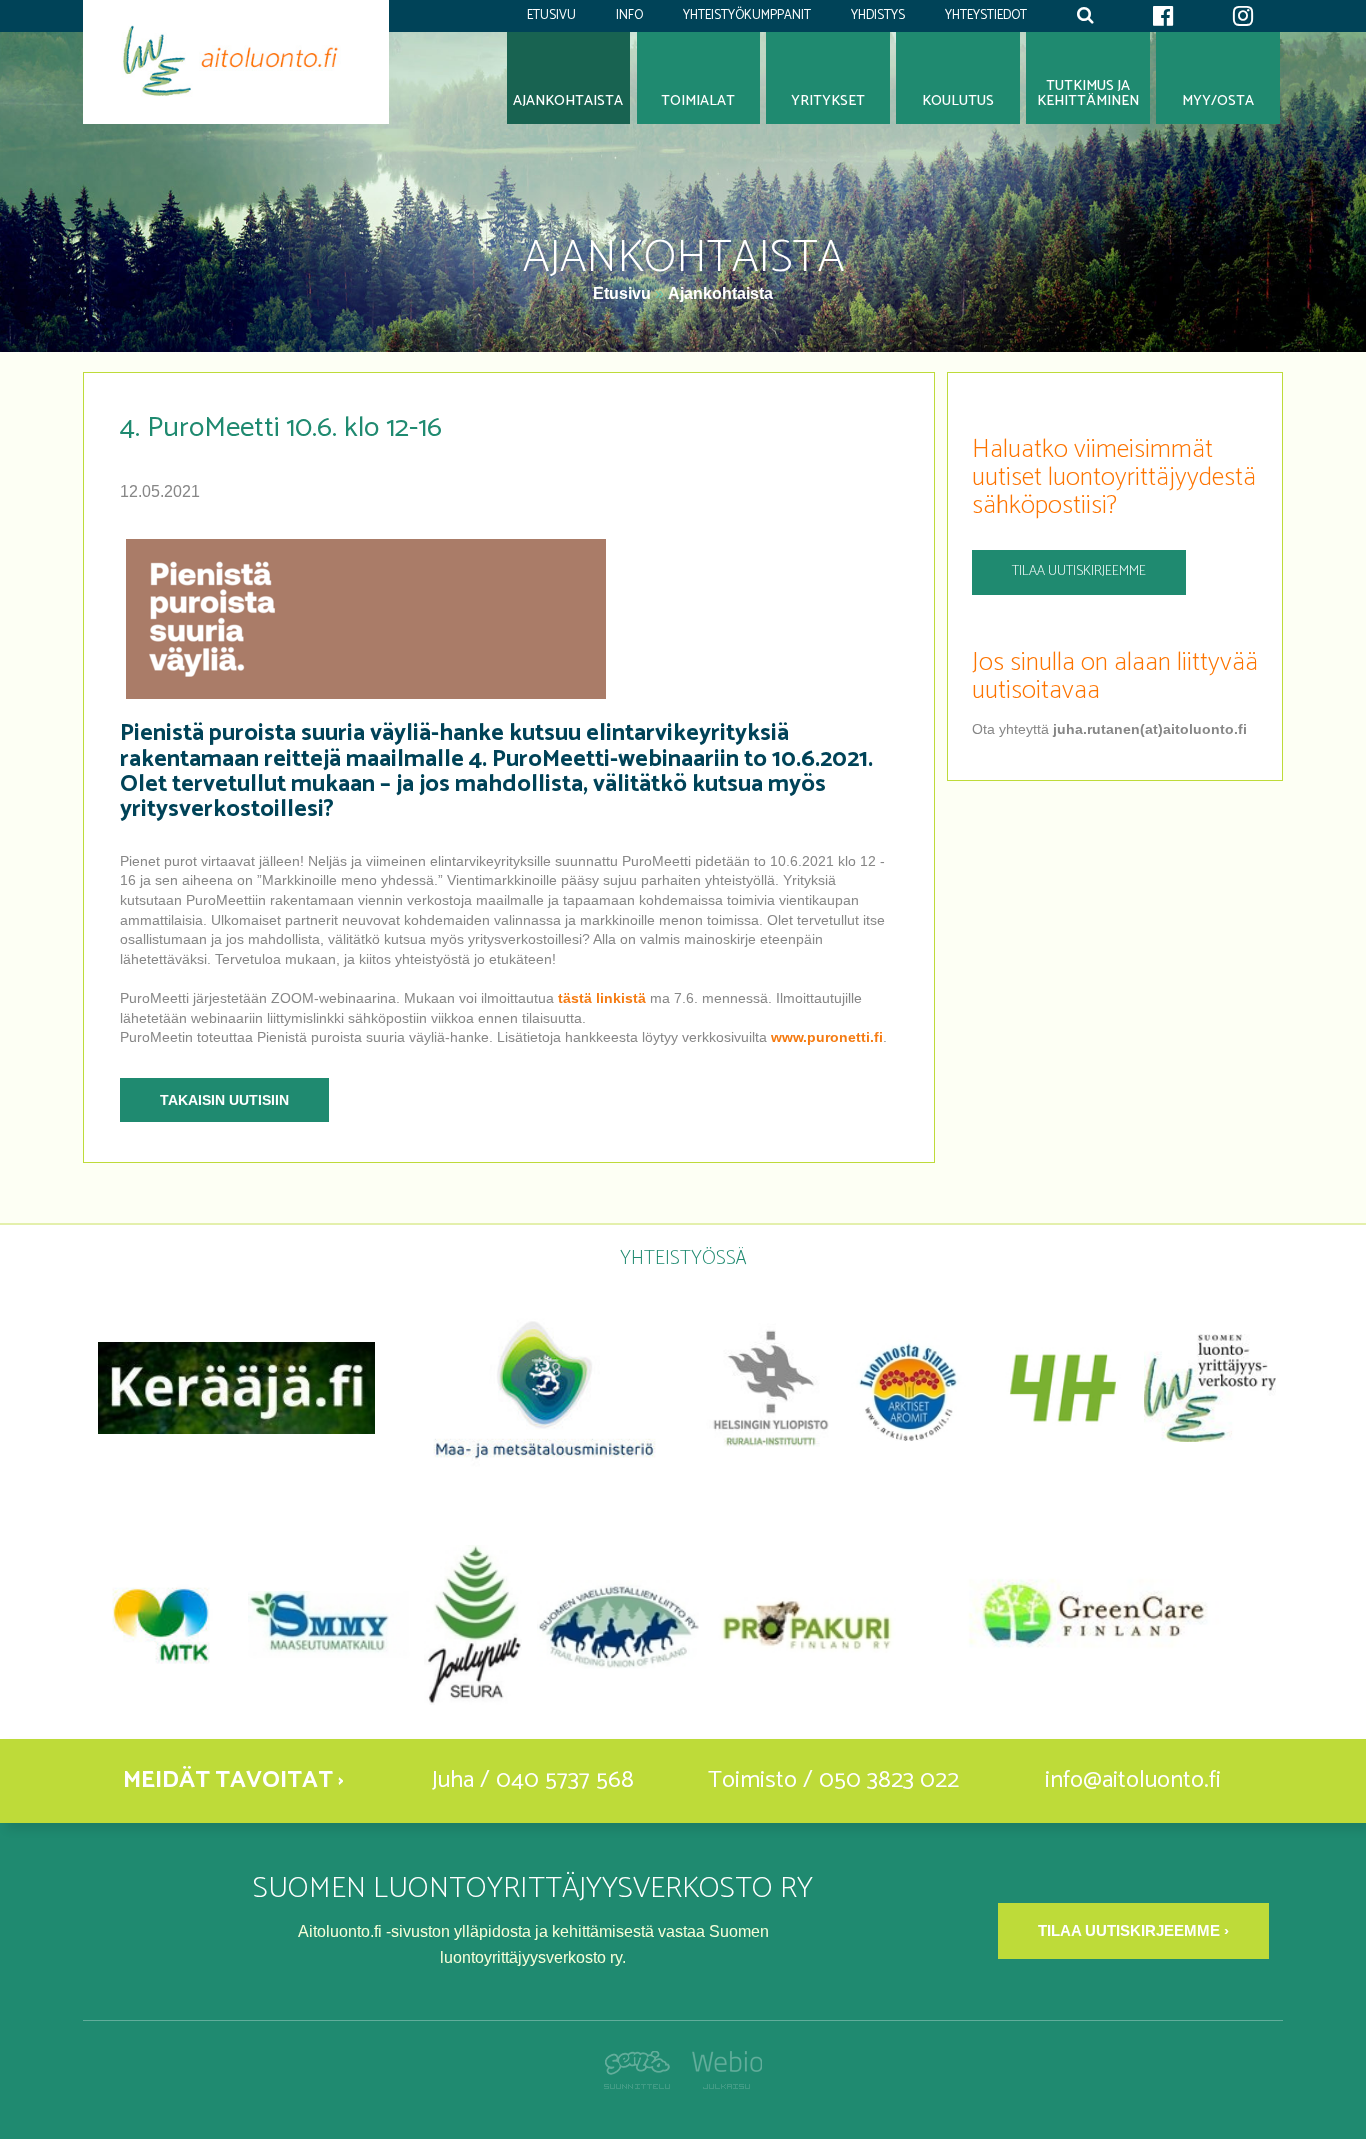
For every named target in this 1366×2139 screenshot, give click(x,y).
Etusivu (551, 15)
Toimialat (698, 101)
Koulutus (958, 101)
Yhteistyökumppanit (747, 15)
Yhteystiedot (986, 15)
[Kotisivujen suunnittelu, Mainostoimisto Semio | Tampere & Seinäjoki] (642, 2083)
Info (629, 15)
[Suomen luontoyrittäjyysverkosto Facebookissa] (1163, 16)
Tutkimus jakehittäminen (1088, 93)
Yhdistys (878, 15)
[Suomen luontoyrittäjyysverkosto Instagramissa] (1243, 16)
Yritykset (828, 101)
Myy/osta (1218, 101)
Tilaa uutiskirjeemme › (1133, 1930)
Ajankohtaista (720, 293)
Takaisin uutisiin (224, 1100)
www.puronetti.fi (827, 1037)
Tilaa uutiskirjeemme (1079, 571)
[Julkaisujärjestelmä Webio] (721, 2083)
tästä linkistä (602, 998)
